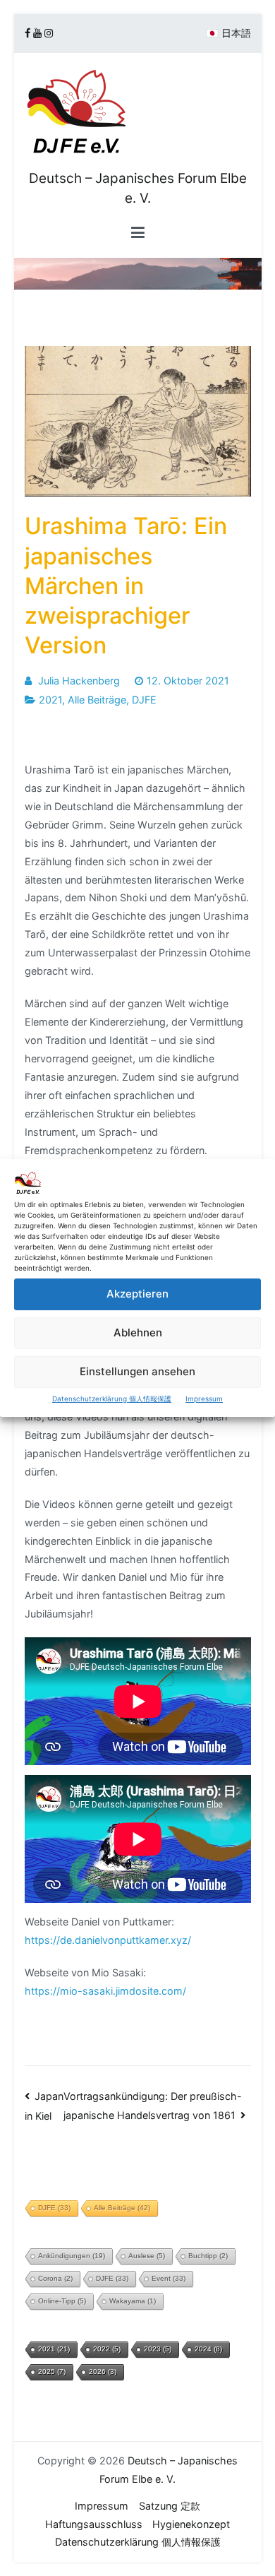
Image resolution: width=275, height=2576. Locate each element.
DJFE (144, 700)
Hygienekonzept (191, 2524)
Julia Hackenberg (79, 681)
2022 (107, 2349)
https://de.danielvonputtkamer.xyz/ (108, 1940)
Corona (55, 2278)
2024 (208, 2349)
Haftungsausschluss (94, 2524)
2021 (50, 700)
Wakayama (133, 2301)
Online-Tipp (62, 2301)
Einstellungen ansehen (137, 1371)
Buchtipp (208, 2256)
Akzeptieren (137, 1294)
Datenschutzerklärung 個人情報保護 (112, 1399)
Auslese (147, 2256)
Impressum (204, 1399)
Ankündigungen (72, 2256)
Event (169, 2278)
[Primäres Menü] (138, 233)
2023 (158, 2349)
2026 (103, 2372)
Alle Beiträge (97, 700)
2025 (52, 2372)
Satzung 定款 (170, 2506)
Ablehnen (138, 1332)
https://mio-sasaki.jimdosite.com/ (105, 1991)
